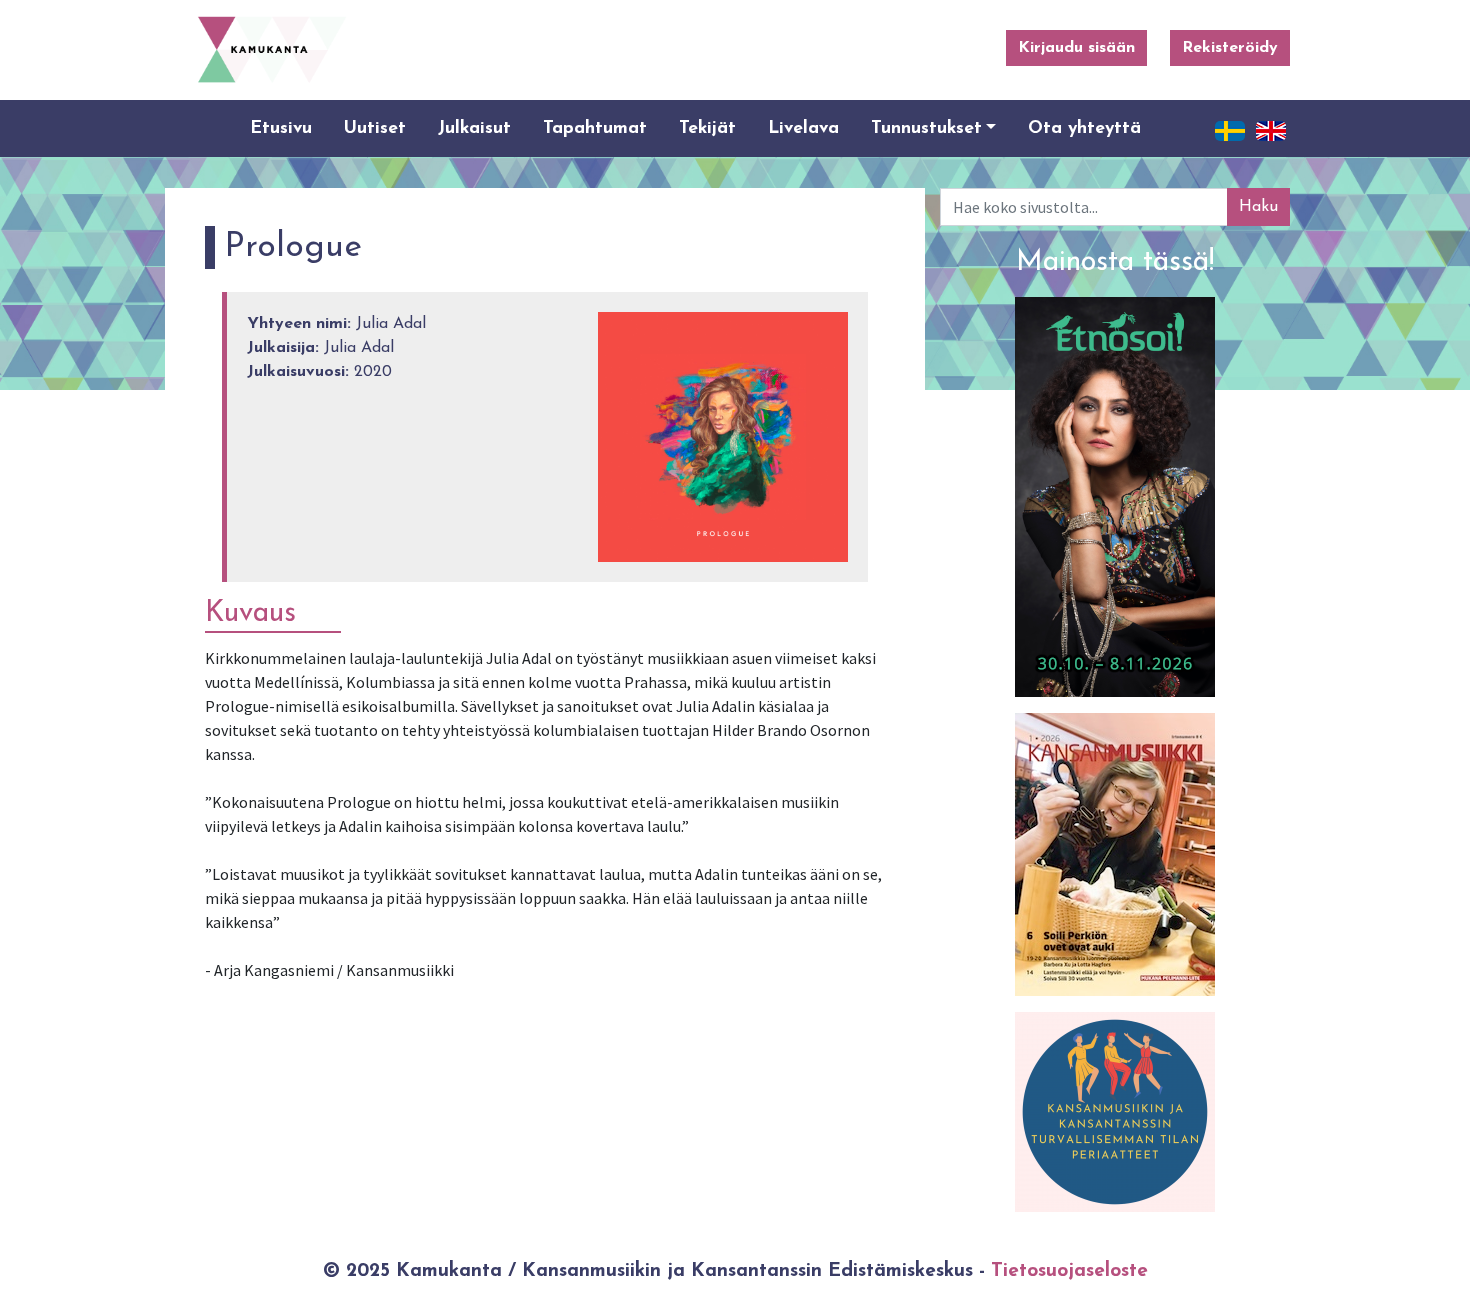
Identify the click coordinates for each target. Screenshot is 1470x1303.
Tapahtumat (595, 128)
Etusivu (281, 128)
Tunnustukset (926, 128)
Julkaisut (474, 128)
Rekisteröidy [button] (1230, 48)
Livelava (803, 128)
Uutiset (375, 128)
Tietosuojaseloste (1069, 1271)
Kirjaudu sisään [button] (1076, 48)
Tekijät (707, 128)
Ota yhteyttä (1084, 128)
